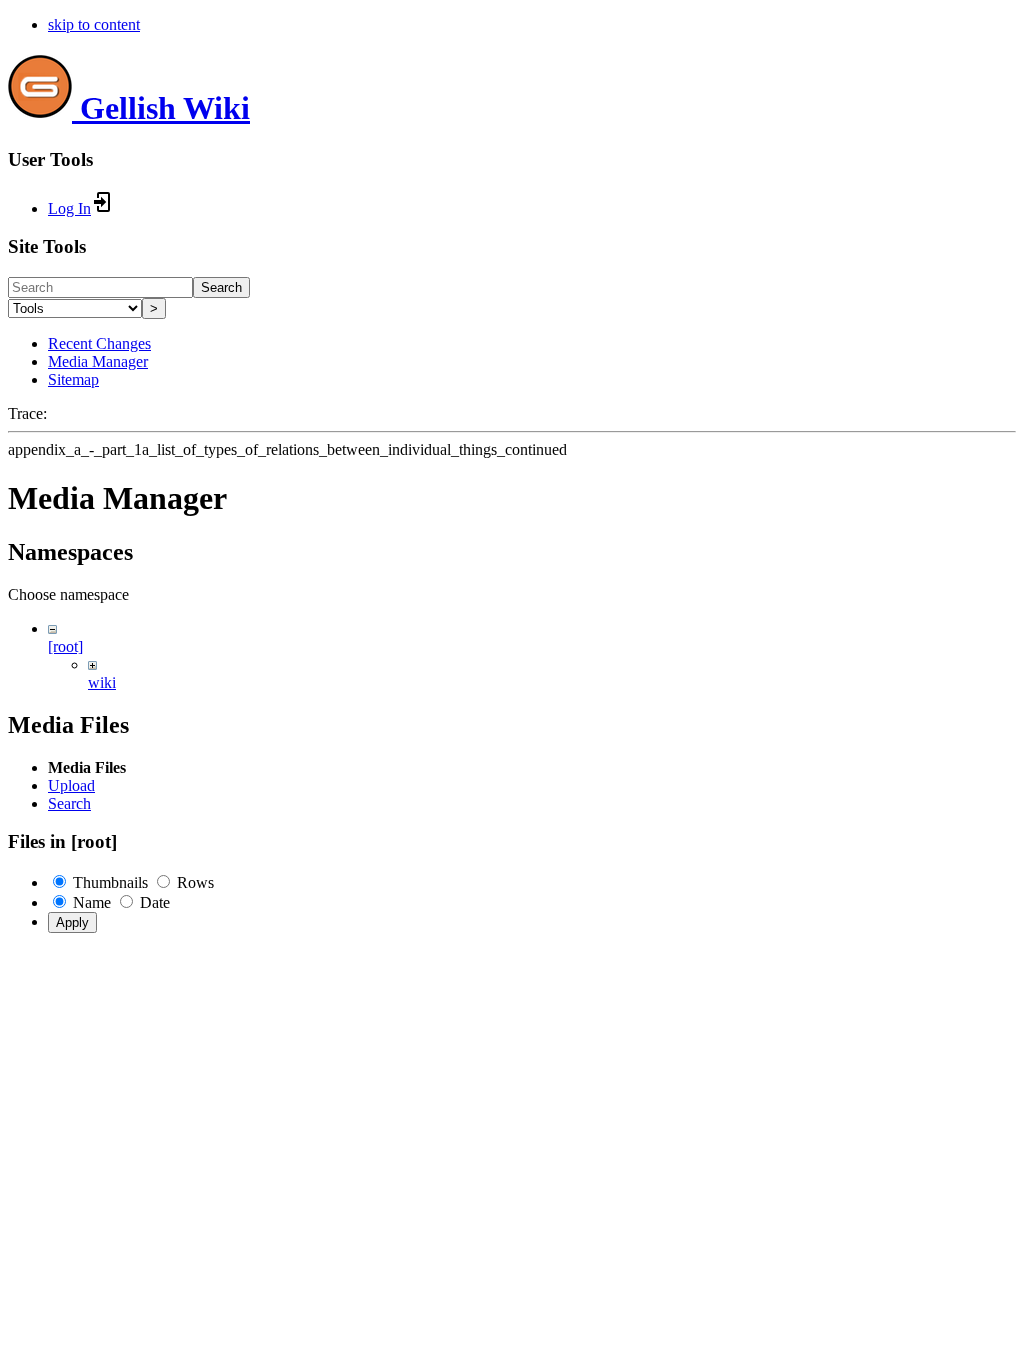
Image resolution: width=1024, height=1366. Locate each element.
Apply (72, 922)
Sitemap (73, 379)
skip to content (94, 24)
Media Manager (98, 361)
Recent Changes (99, 343)
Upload (71, 785)
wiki (102, 682)
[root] (65, 646)
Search (221, 287)
